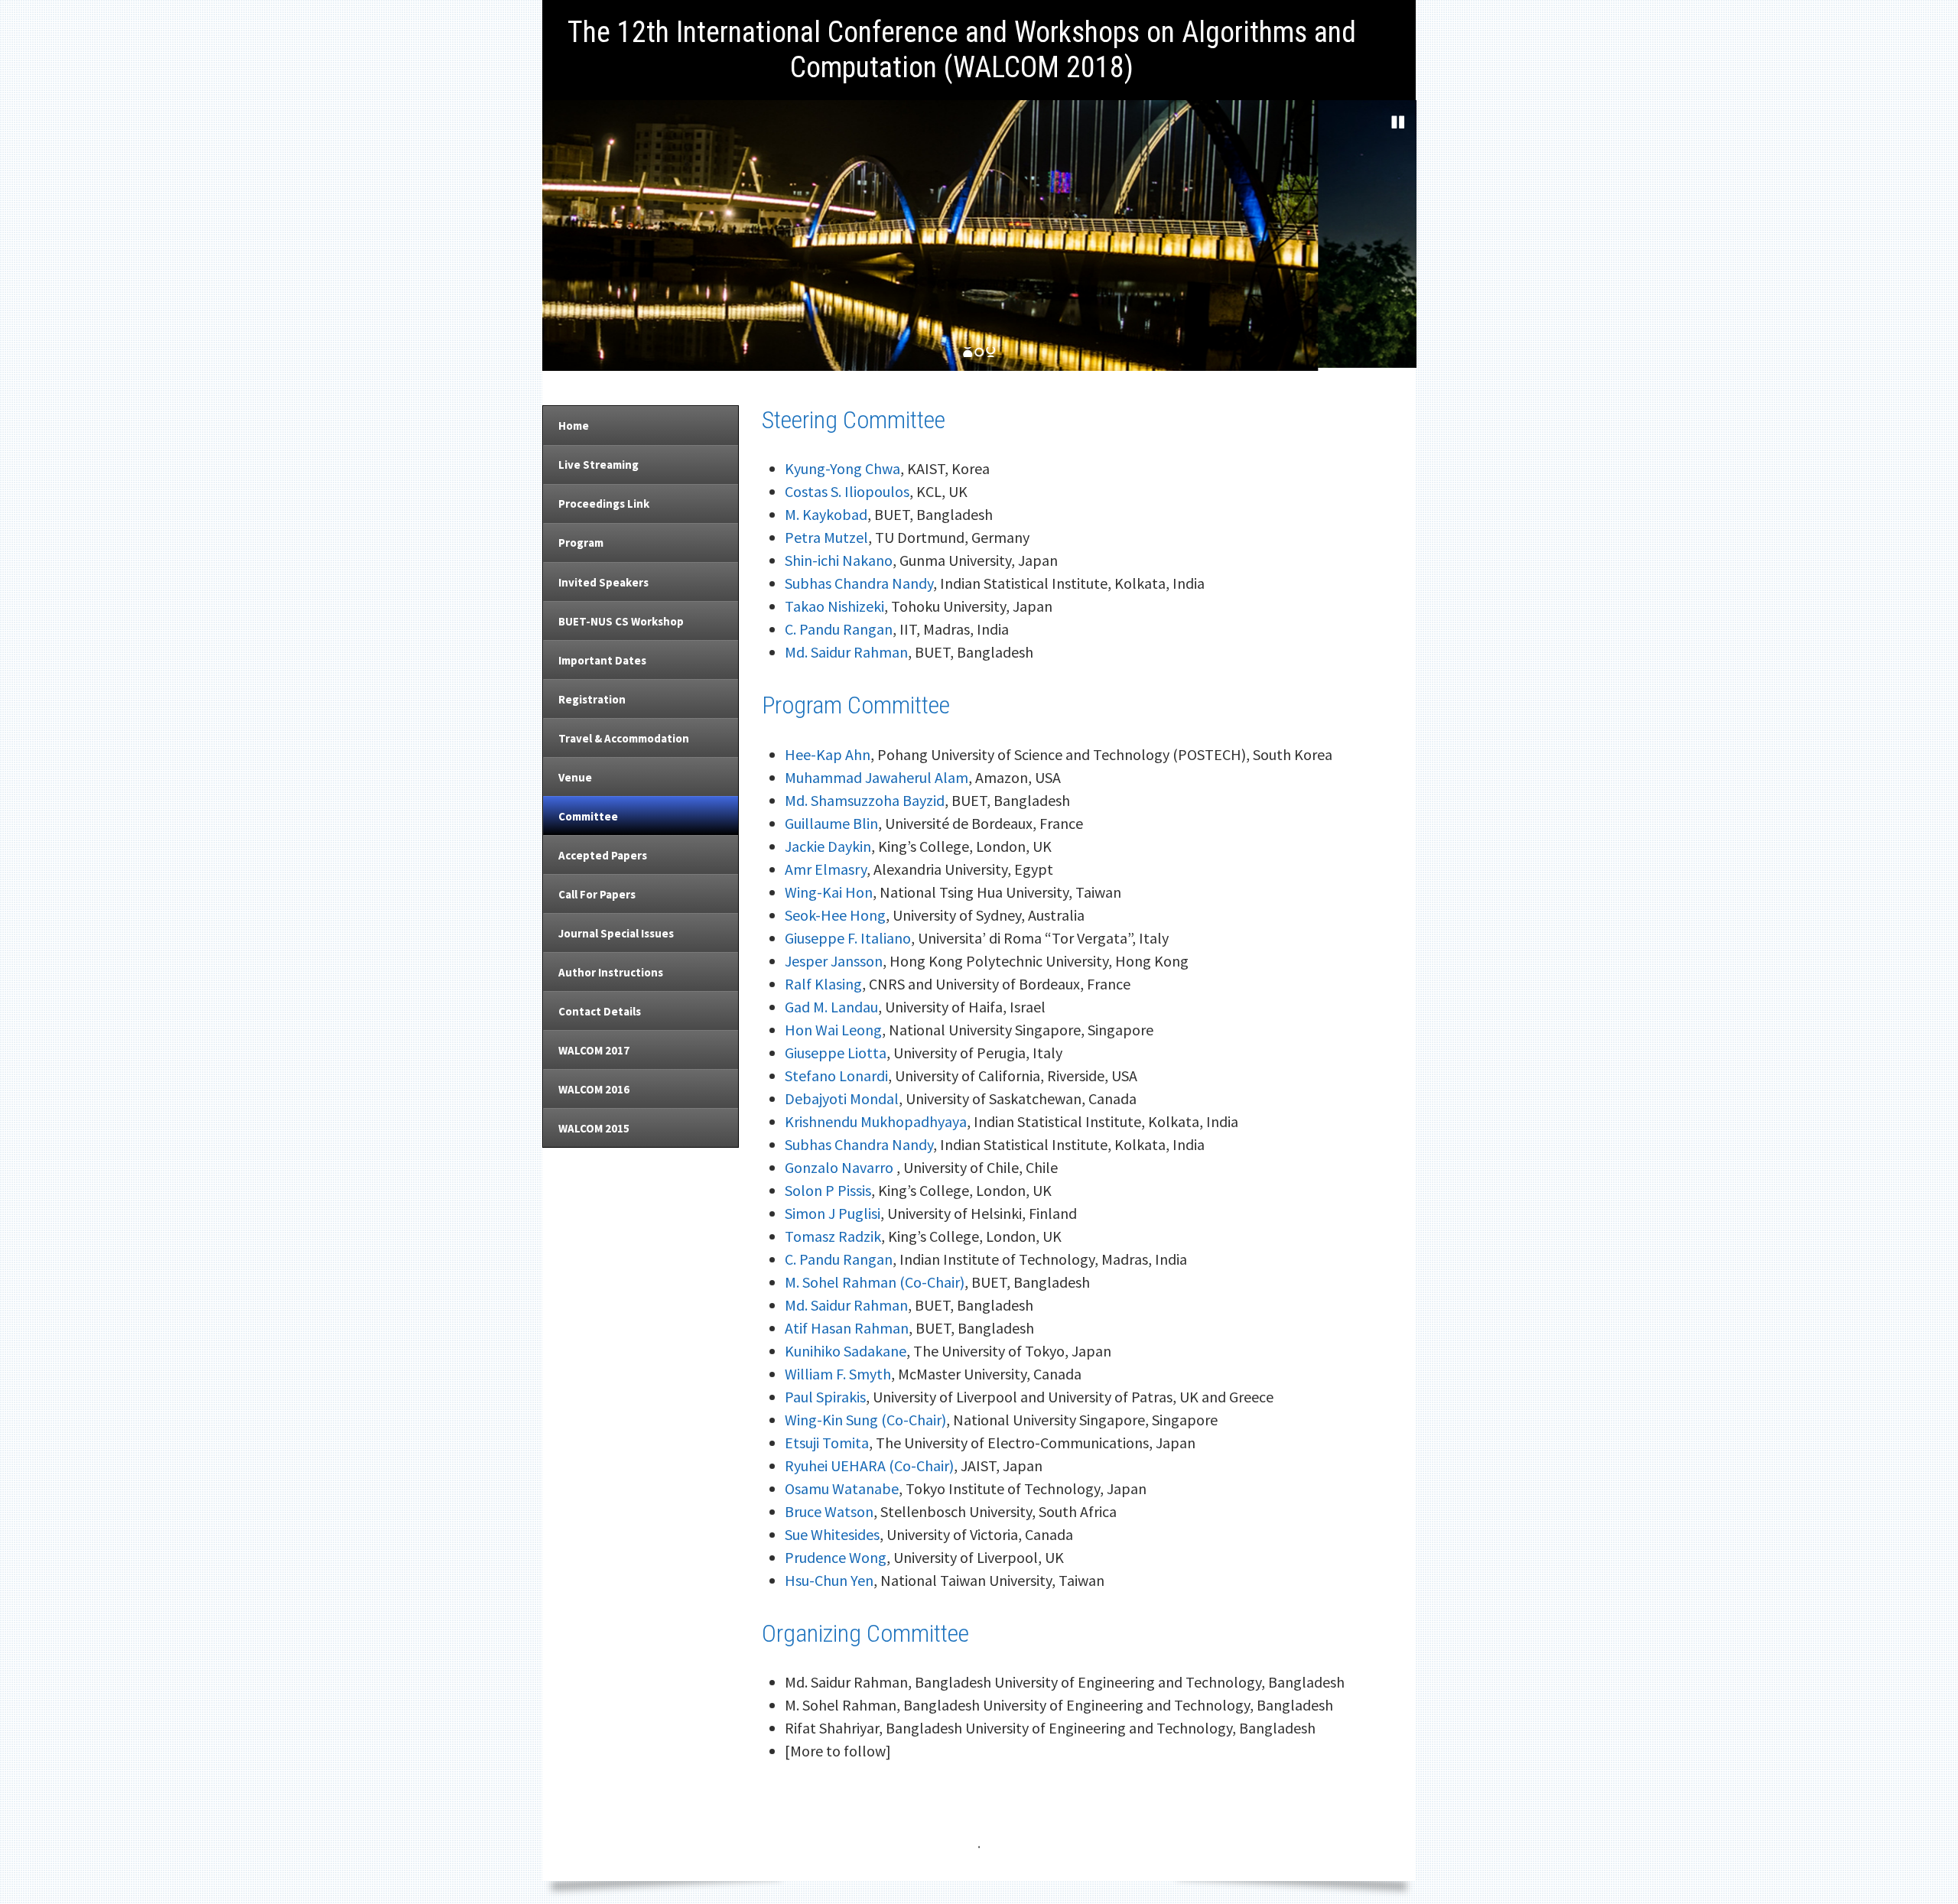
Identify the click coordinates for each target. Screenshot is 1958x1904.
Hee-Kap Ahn (828, 754)
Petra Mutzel (826, 537)
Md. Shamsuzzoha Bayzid (865, 800)
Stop (1398, 122)
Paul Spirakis (825, 1397)
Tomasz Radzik (833, 1236)
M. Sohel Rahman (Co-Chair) (875, 1282)
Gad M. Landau (831, 1007)
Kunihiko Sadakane (846, 1351)
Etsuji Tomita (827, 1443)
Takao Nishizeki (834, 606)
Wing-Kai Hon (829, 892)
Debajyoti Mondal (842, 1098)
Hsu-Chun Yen (829, 1580)
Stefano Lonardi (836, 1075)
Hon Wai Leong (833, 1030)
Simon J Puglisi (833, 1213)
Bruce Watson (829, 1511)
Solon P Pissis (828, 1190)
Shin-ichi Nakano (839, 560)
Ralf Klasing (823, 984)
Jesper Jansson (834, 961)
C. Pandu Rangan (839, 629)
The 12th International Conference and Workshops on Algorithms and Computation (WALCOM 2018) (962, 50)
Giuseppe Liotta (836, 1053)
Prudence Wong (836, 1557)
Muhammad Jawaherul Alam (877, 777)
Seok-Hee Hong (835, 915)
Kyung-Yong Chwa (842, 468)
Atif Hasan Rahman (847, 1328)
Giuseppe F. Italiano (848, 938)
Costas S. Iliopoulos (847, 491)
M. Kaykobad (826, 514)
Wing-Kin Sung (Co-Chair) (865, 1420)
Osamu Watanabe (842, 1488)
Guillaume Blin (831, 823)
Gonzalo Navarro (841, 1167)
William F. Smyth (838, 1374)
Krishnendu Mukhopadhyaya (876, 1121)
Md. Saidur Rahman (846, 652)
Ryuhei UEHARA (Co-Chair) (869, 1465)
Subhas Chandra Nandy (859, 583)
